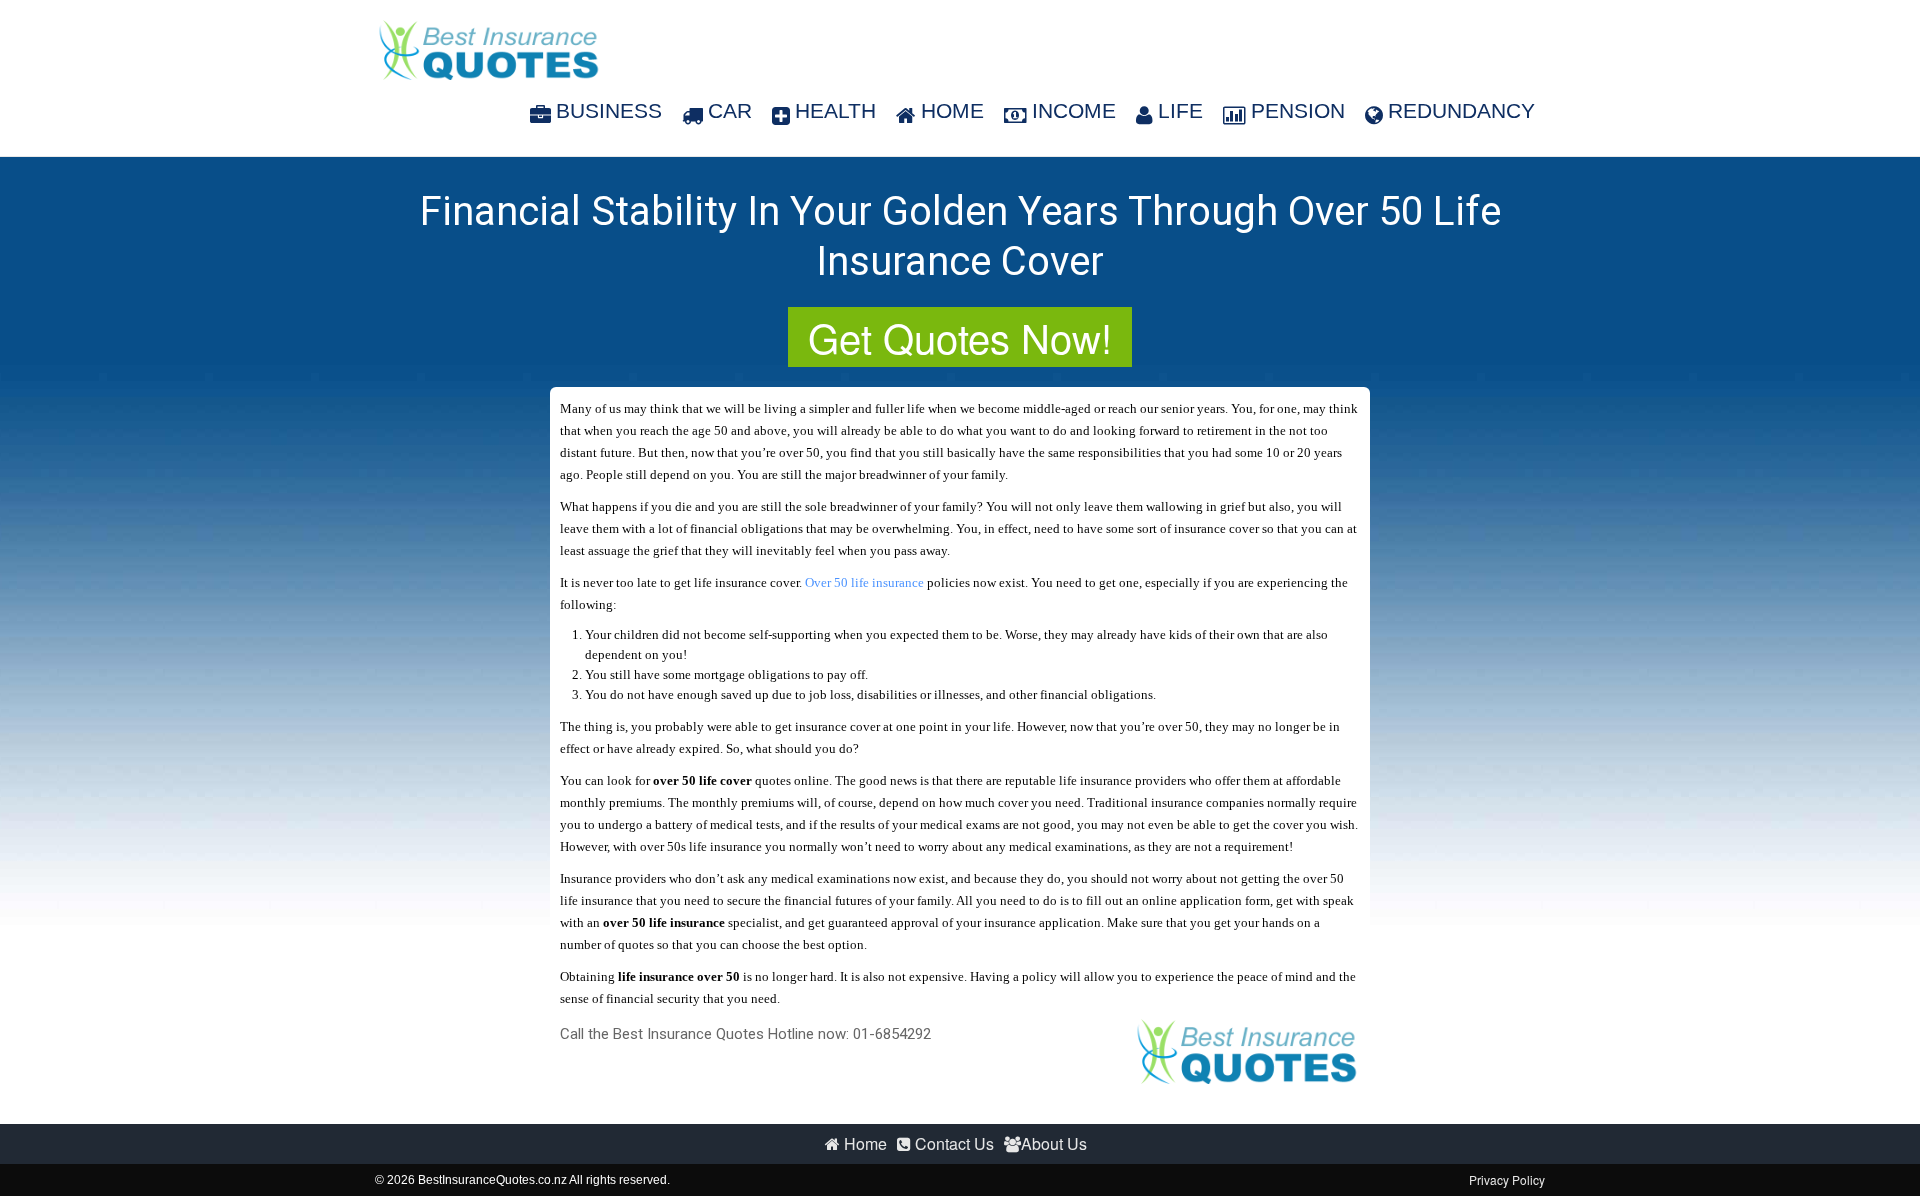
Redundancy (1461, 110)
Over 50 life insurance (864, 582)
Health (835, 110)
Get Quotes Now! (960, 336)
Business (609, 110)
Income (1074, 110)
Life (1180, 110)
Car (730, 110)
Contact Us (952, 1143)
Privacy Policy (1507, 1179)
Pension (1298, 110)
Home (952, 110)
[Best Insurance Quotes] (488, 50)
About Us (1054, 1143)
